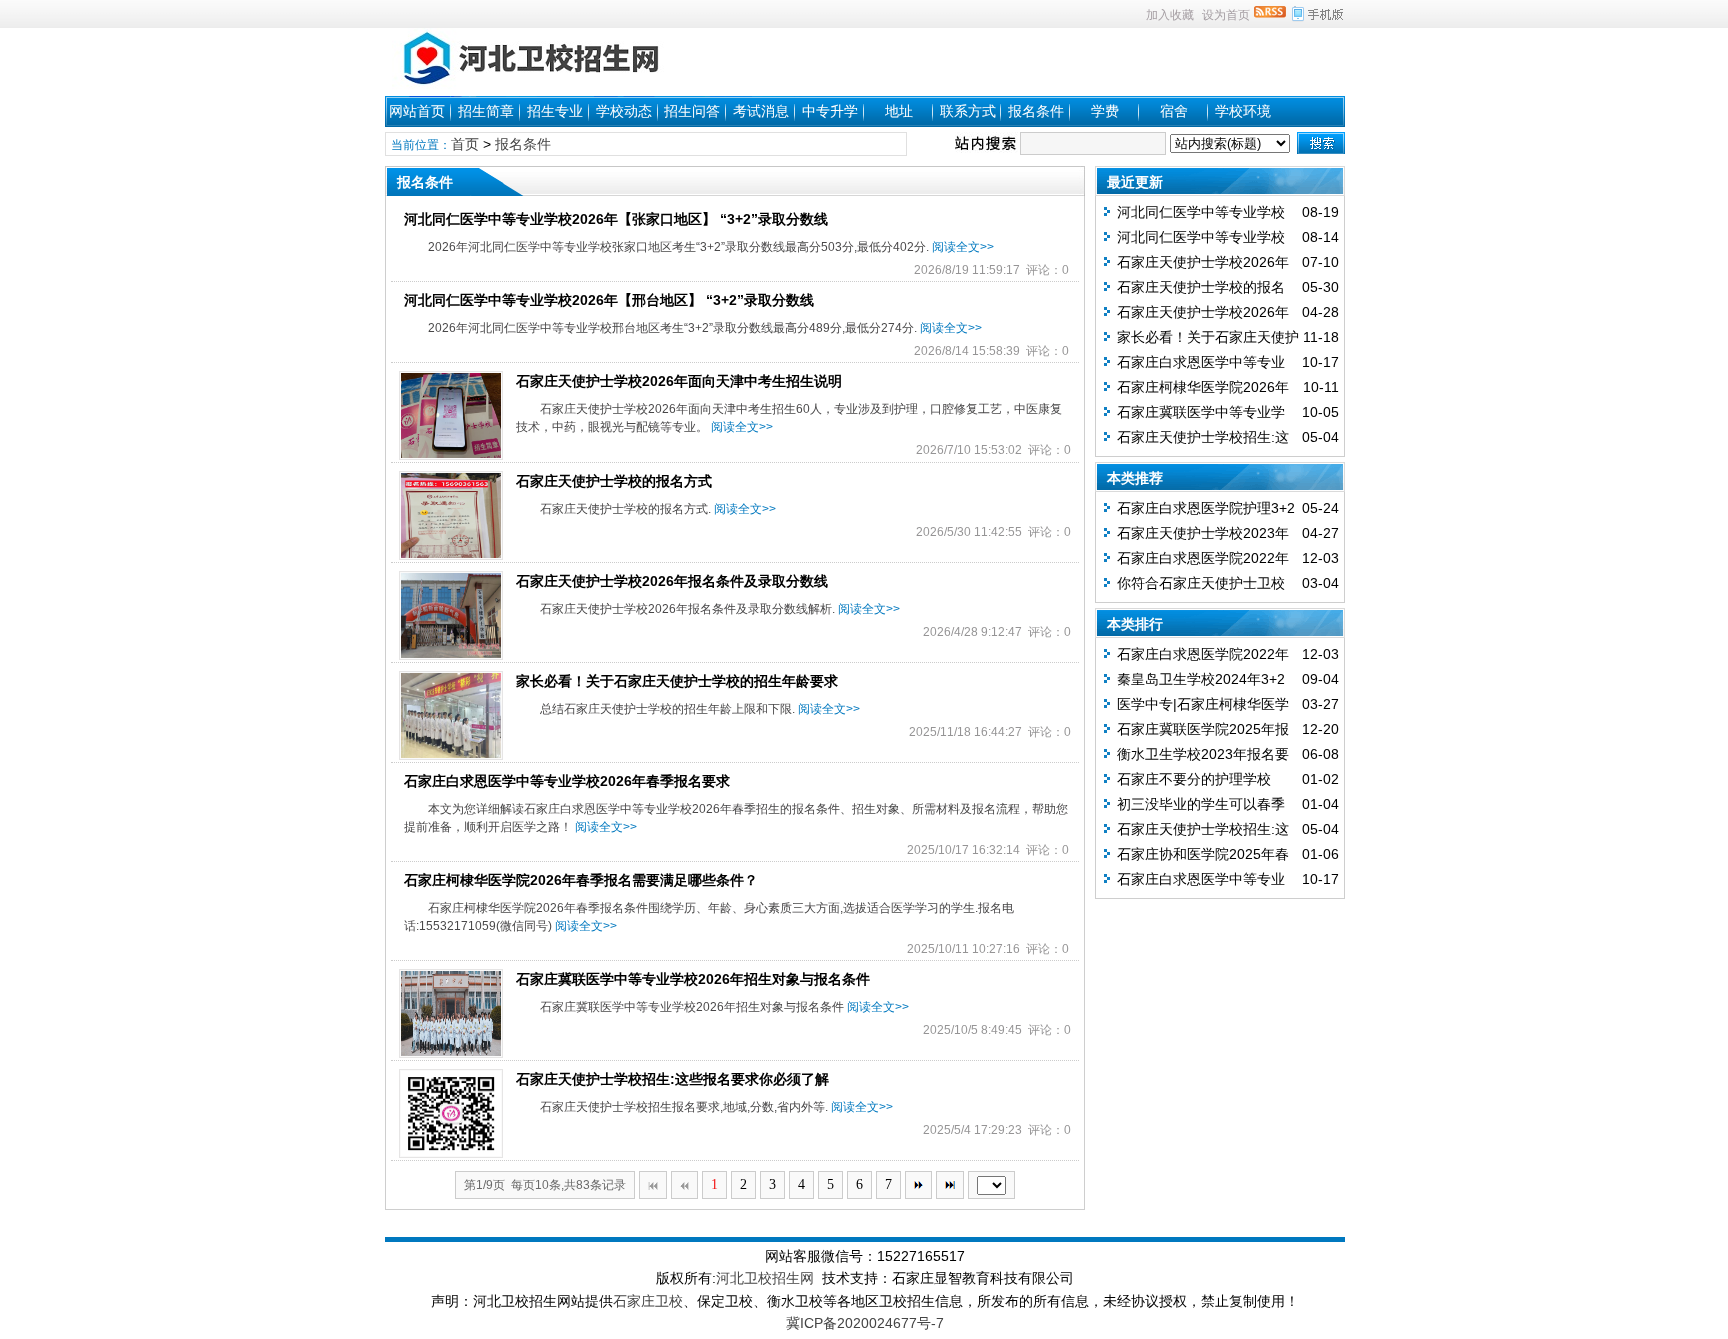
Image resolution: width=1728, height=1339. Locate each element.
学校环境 (1243, 111)
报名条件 (1036, 111)
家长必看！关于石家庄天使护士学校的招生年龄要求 (677, 681)
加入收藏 (1170, 15)
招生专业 (555, 111)
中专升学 (830, 111)
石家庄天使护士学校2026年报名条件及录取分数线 (672, 581)
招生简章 (486, 111)
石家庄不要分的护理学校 (1194, 779)
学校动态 (624, 111)
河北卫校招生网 (765, 1278)
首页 (465, 144)
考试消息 (761, 111)
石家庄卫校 (648, 1301)
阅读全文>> (963, 247)
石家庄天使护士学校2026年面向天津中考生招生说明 (679, 381)
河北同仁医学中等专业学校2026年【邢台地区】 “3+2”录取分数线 (609, 300)
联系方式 (968, 111)
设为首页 (1226, 15)
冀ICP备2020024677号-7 (865, 1323)
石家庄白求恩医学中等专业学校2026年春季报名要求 (567, 781)
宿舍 (1174, 111)
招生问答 (692, 111)
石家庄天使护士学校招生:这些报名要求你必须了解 (672, 1079)
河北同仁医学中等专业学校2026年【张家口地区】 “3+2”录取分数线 (616, 219)
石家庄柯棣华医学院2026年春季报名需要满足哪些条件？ (581, 880)
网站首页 (417, 111)
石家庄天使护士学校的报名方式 (614, 481)
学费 (1105, 111)
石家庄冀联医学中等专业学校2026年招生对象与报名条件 (693, 979)
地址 (899, 111)
